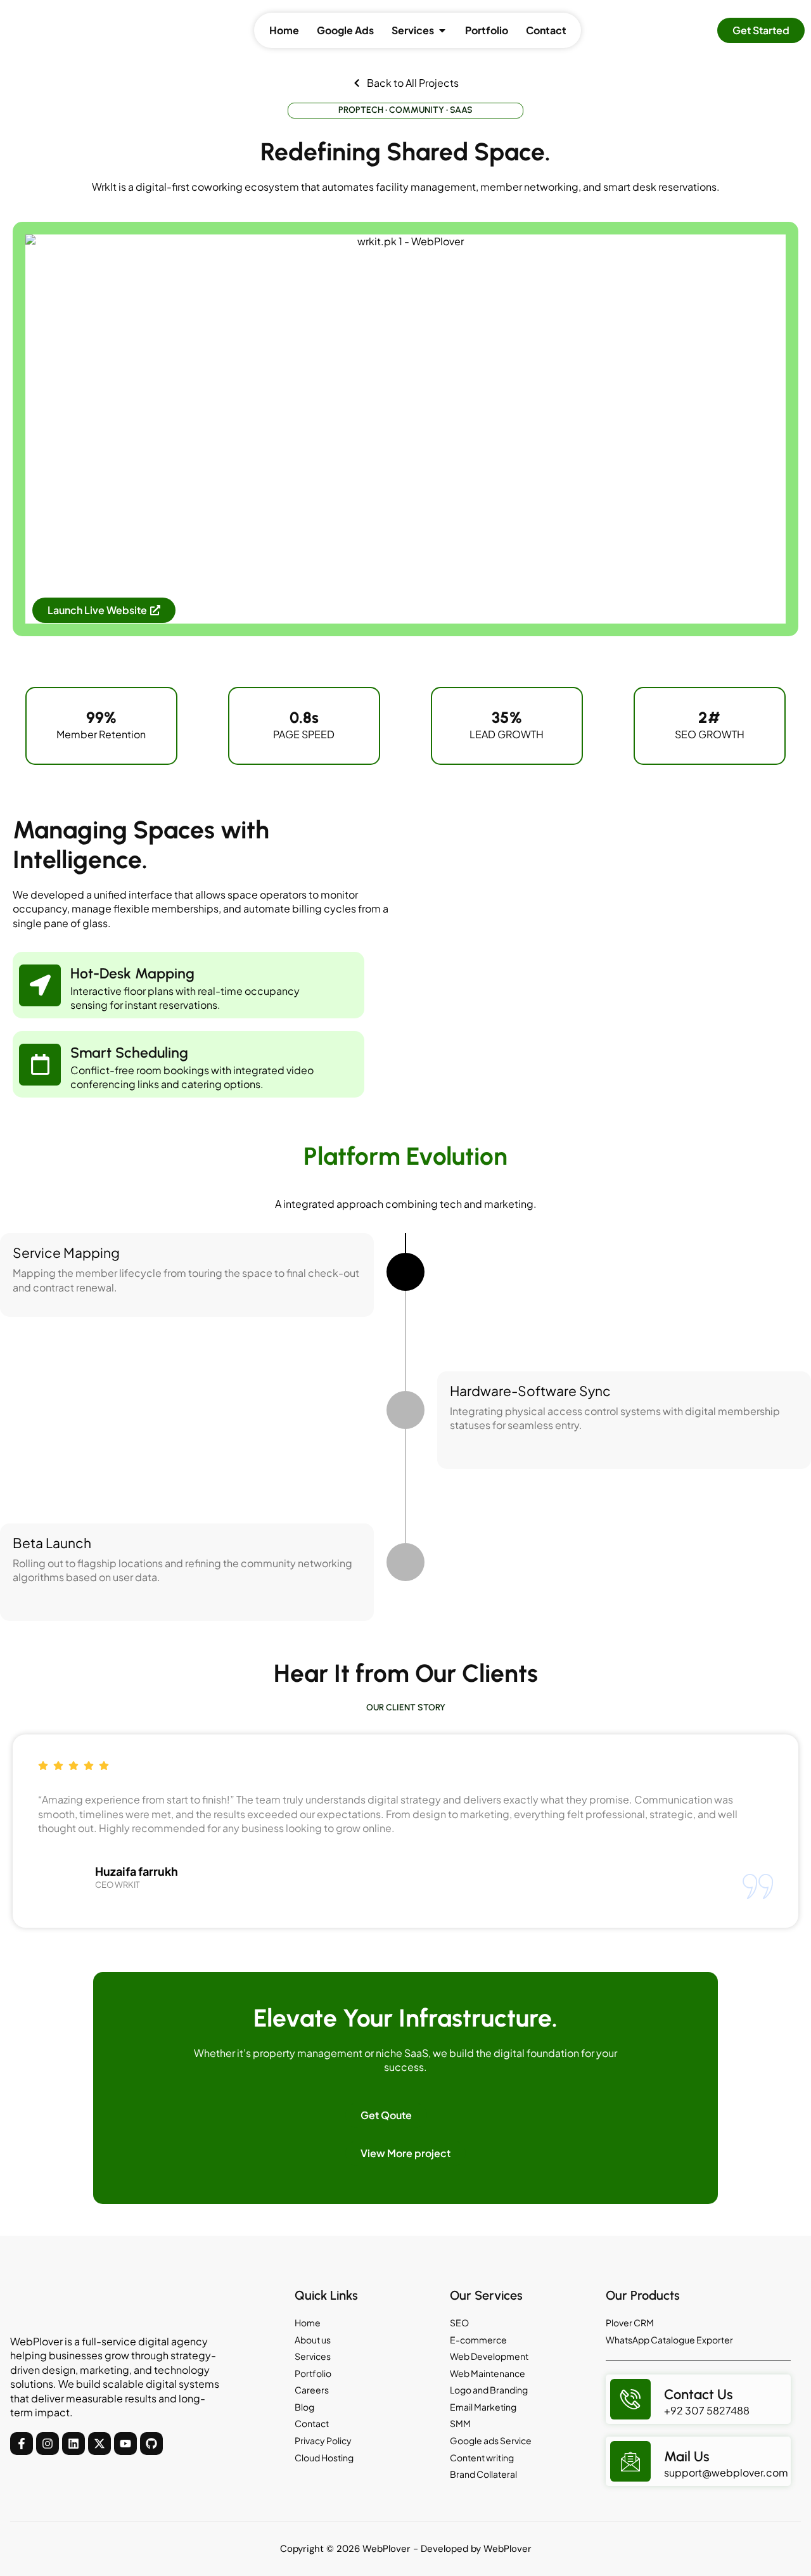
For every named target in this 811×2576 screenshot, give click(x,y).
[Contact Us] (630, 2399)
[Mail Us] (630, 2461)
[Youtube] (125, 2444)
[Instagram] (48, 2444)
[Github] (151, 2444)
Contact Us (699, 2394)
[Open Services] (442, 30)
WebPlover (508, 2549)
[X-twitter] (99, 2444)
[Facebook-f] (22, 2444)
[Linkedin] (73, 2444)
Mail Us (687, 2457)
